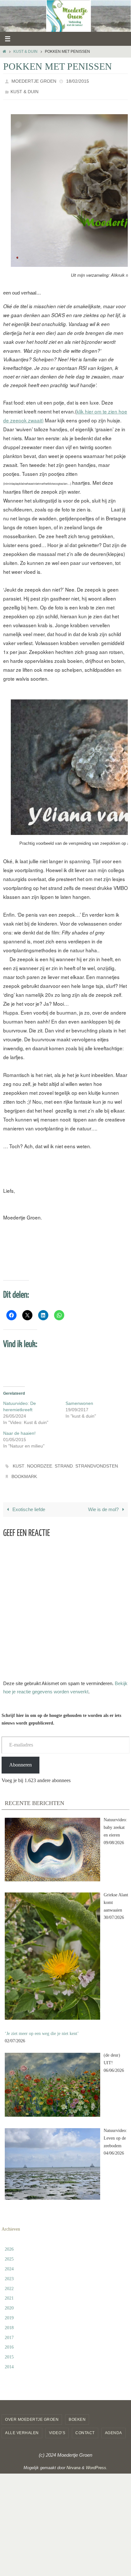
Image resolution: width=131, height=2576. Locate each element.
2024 (9, 2262)
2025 (9, 2252)
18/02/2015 (78, 80)
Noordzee (40, 1462)
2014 (9, 2360)
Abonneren (21, 1757)
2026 (9, 2242)
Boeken (77, 2412)
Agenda (114, 2426)
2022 (9, 2281)
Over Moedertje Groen (32, 2412)
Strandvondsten (97, 1462)
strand (64, 1462)
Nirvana (73, 2460)
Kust (19, 1462)
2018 (9, 2320)
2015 (9, 2350)
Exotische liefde (28, 1502)
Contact (85, 2426)
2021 (9, 2291)
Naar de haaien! (19, 1430)
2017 (9, 2330)
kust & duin (25, 52)
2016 (9, 2340)
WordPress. (97, 2460)
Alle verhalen (22, 2426)
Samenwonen (79, 1400)
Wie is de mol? (104, 1502)
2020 (9, 2301)
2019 (9, 2311)
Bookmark (24, 1470)
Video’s (57, 2426)
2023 (9, 2271)
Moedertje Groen (34, 80)
